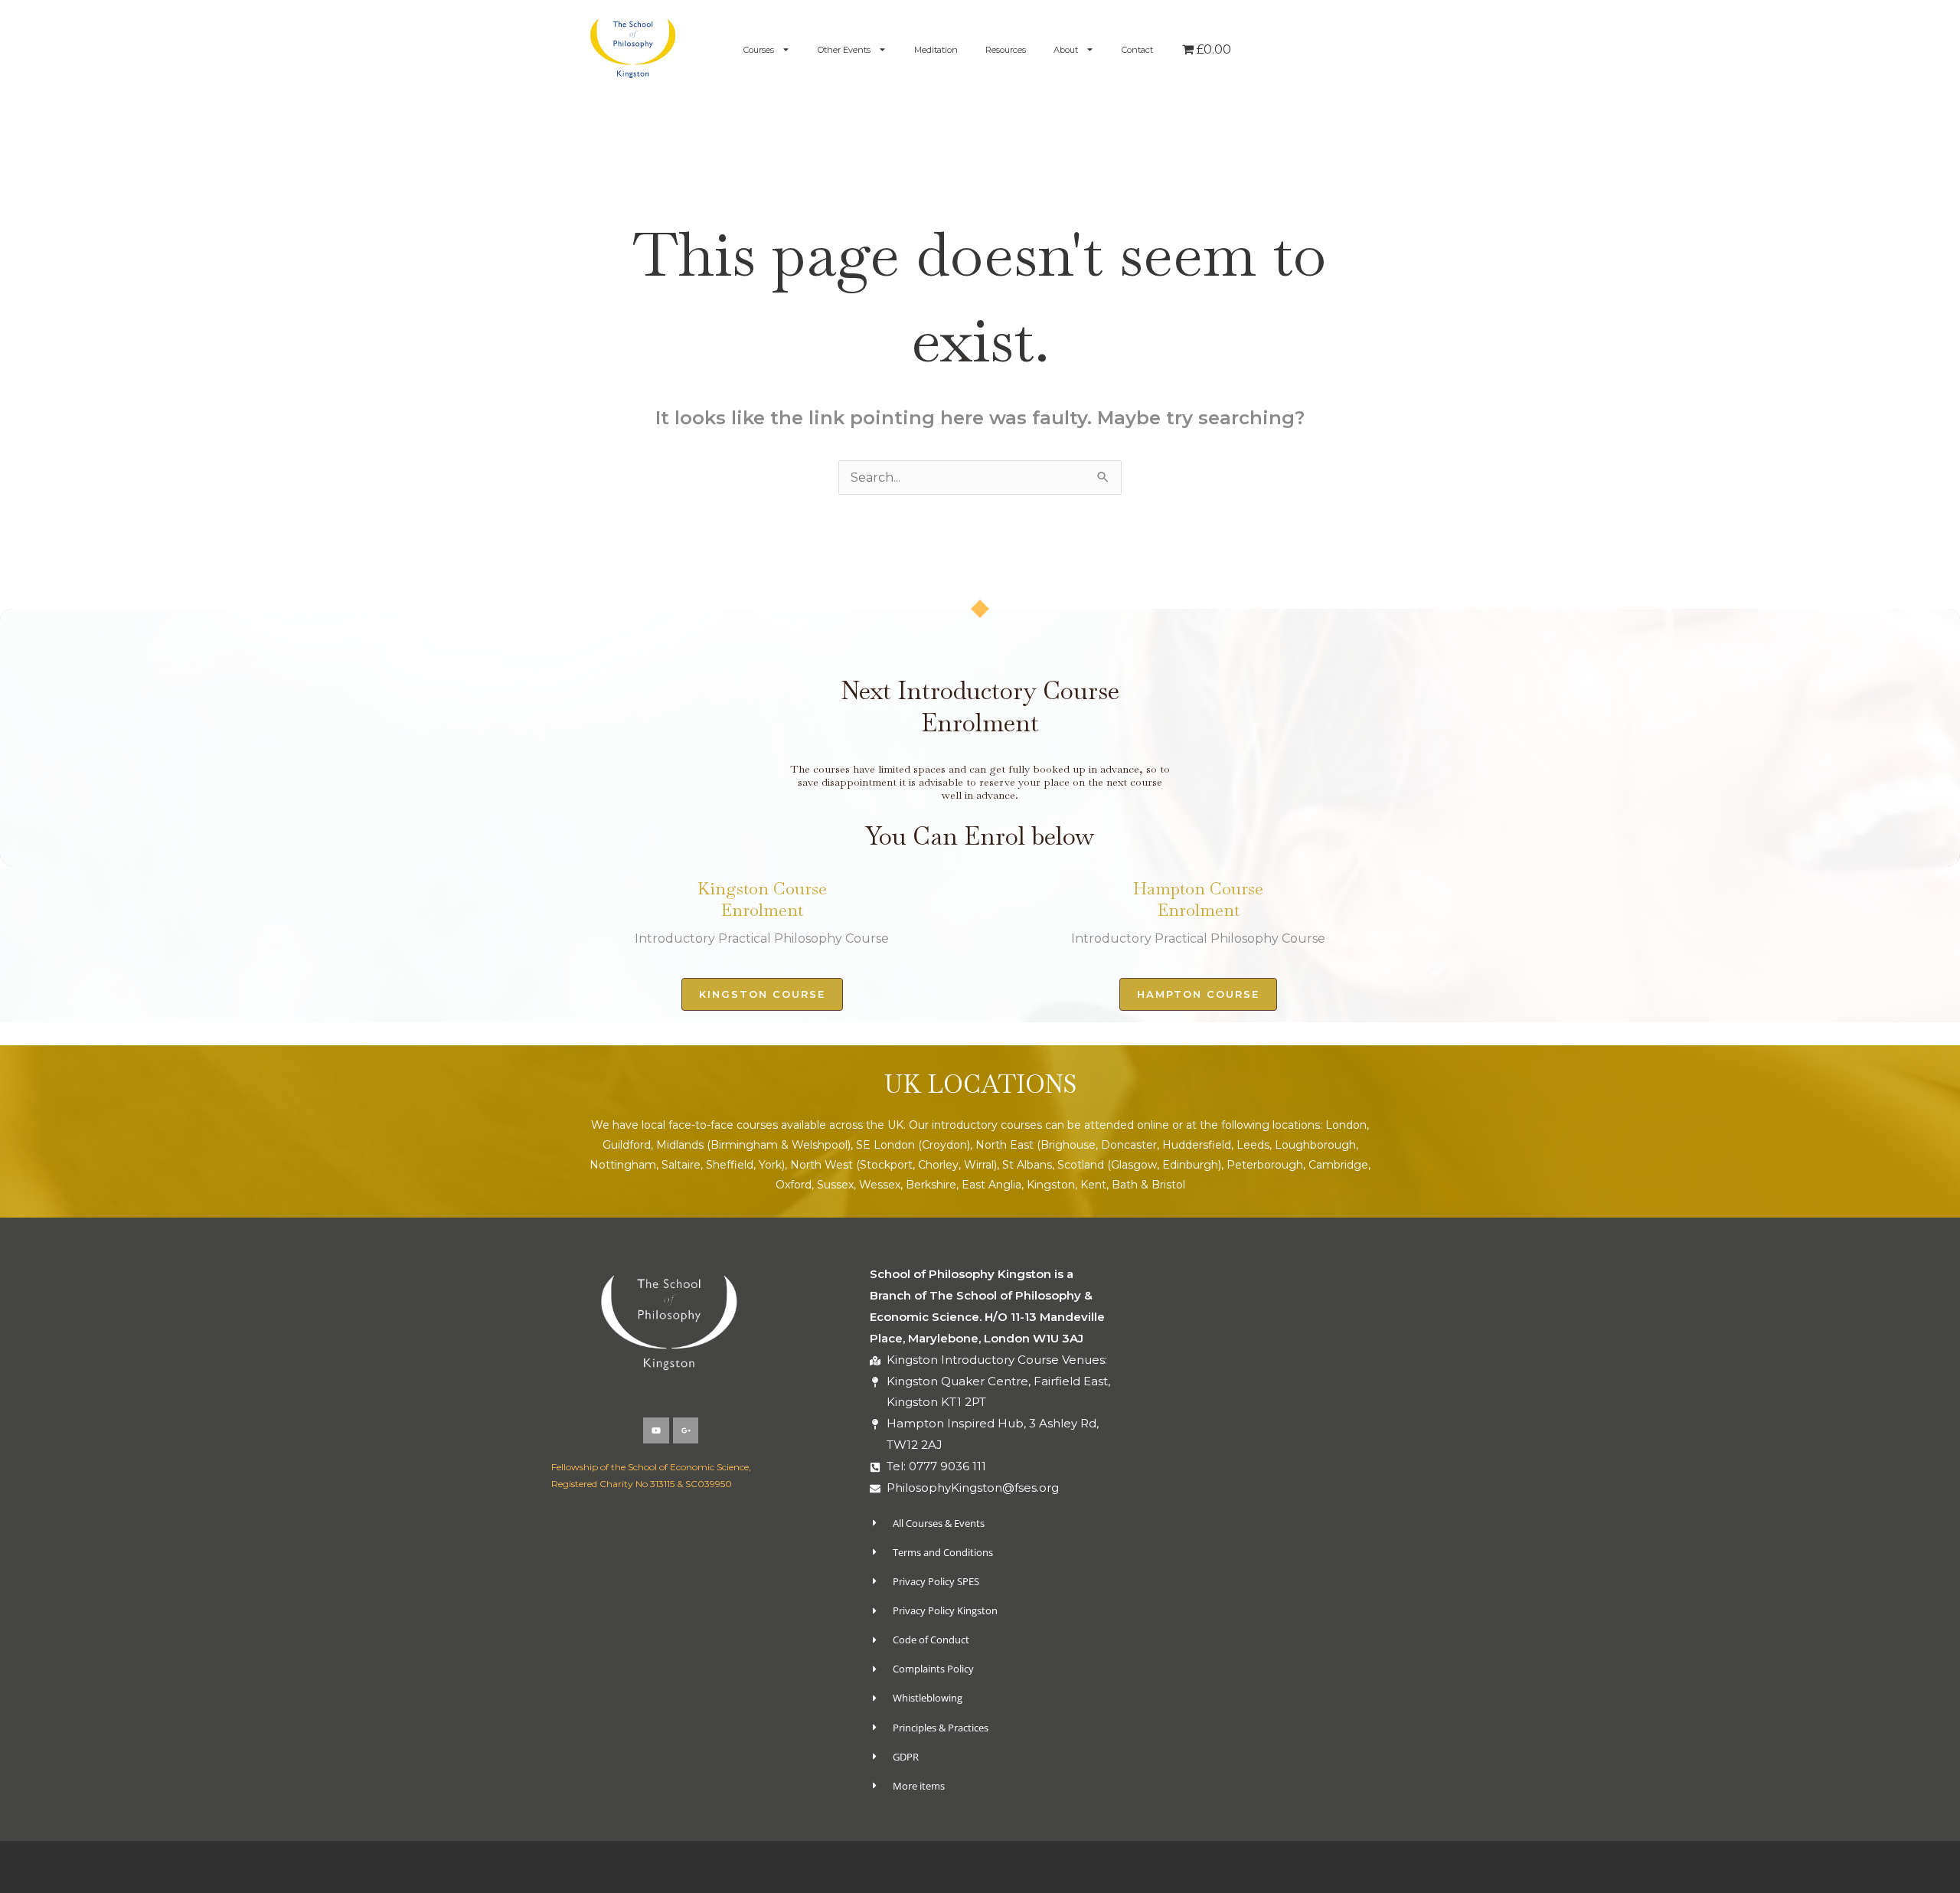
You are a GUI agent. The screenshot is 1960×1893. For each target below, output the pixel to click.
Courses (759, 50)
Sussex (835, 1185)
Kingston (1051, 1185)
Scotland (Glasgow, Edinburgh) (1139, 1165)
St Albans (1027, 1165)
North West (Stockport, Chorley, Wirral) (893, 1165)
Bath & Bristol (1148, 1185)
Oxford (794, 1185)
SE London (885, 1145)
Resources (1006, 50)
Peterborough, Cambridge (1297, 1165)
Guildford (627, 1145)
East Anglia (991, 1185)
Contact (1137, 50)
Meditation (936, 50)
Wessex (880, 1185)
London (1346, 1125)
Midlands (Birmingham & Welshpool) (753, 1145)
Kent (1093, 1185)
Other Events (844, 50)
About (1066, 50)
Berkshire (931, 1185)
